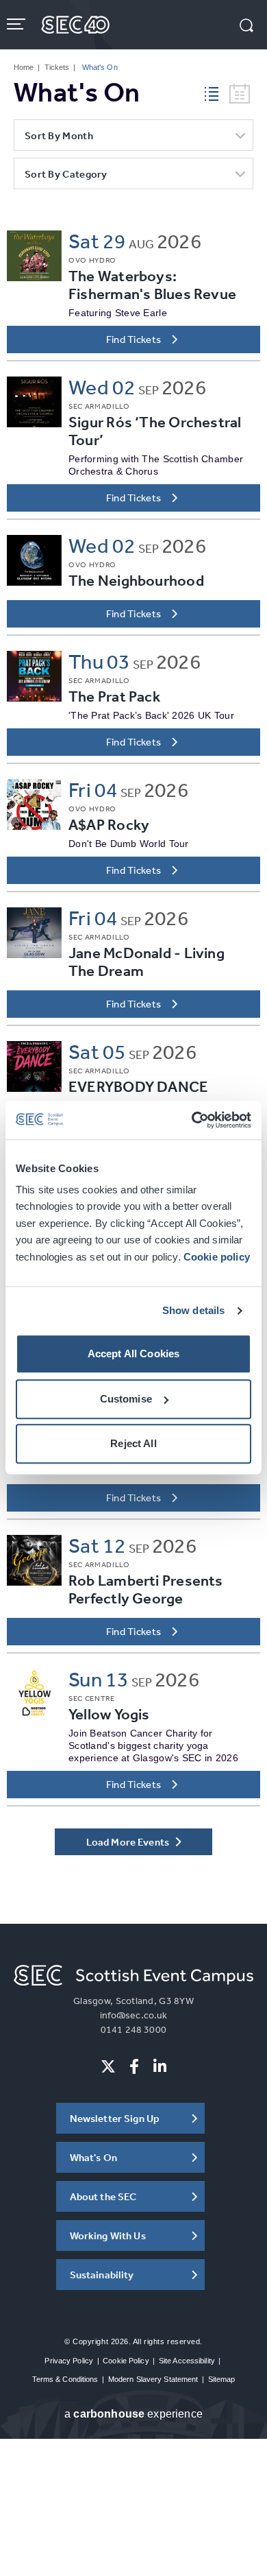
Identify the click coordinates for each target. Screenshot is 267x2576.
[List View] (217, 92)
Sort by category (66, 174)
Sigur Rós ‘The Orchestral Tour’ (155, 431)
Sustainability (102, 2275)
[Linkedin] (160, 2066)
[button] (246, 27)
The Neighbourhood (136, 581)
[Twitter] (108, 2066)
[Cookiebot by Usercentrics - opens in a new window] (192, 1120)
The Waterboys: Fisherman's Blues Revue (152, 285)
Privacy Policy (69, 2361)
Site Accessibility (187, 2361)
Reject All (133, 1444)
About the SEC (103, 2196)
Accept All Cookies (134, 1354)
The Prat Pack (114, 696)
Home (24, 67)
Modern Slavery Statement (153, 2379)
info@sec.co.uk (134, 2015)
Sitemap (222, 2379)
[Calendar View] (240, 94)
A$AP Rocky (109, 825)
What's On (93, 2157)
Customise (126, 1399)
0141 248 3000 (133, 2029)
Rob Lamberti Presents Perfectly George (146, 1589)
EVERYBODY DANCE (138, 1087)
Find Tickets (134, 339)
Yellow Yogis (109, 1714)
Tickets (57, 67)
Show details (194, 1310)
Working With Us (108, 2235)
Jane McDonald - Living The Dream (147, 962)
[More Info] (34, 256)
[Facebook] (134, 2066)
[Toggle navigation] (17, 24)
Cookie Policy (126, 2361)
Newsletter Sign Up (115, 2118)
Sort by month (59, 135)
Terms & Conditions (65, 2379)
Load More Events (129, 1842)
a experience (133, 2414)
